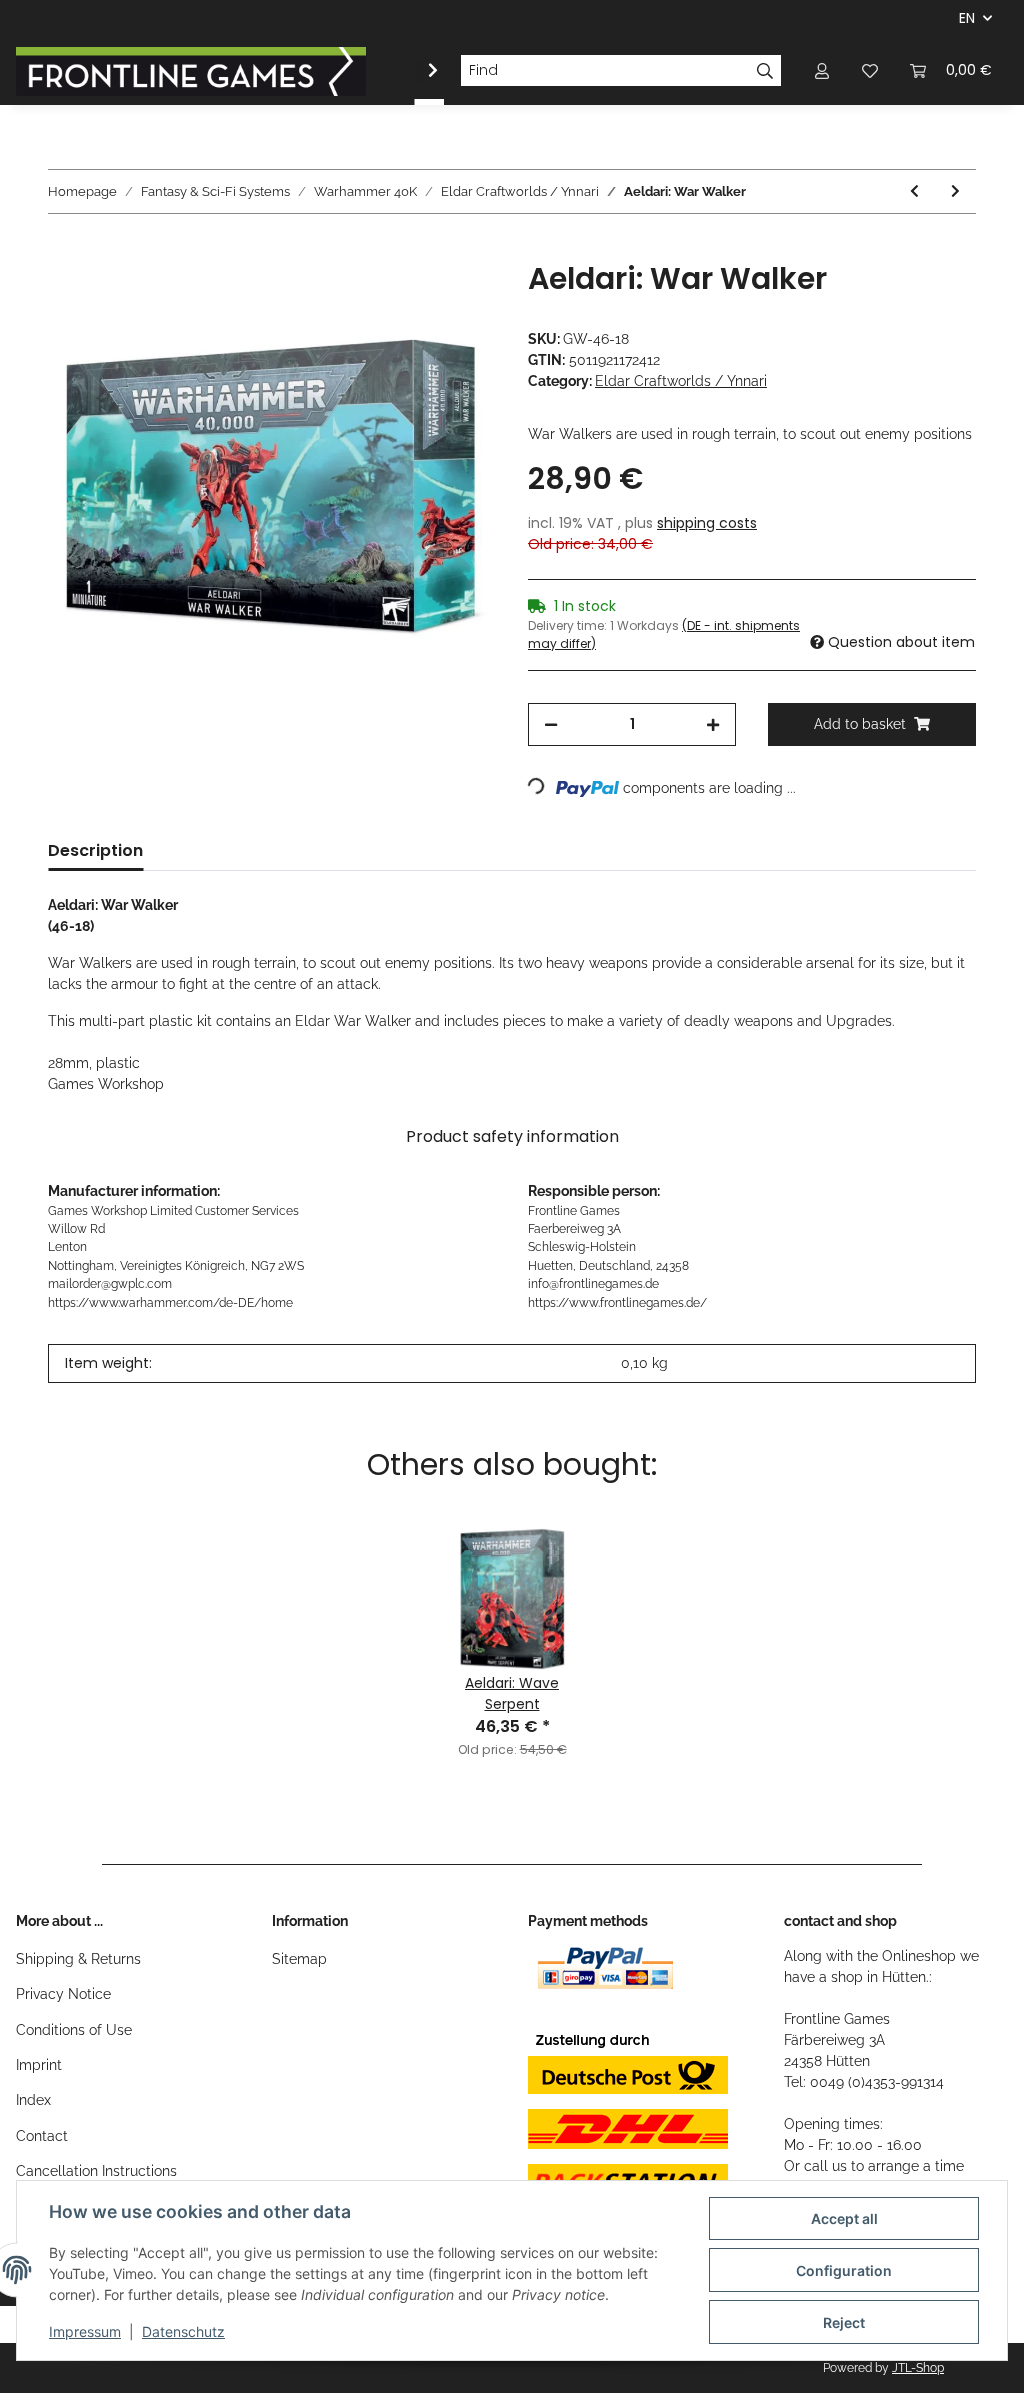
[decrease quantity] (551, 724)
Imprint (39, 2065)
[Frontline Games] (191, 71)
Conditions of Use (74, 2030)
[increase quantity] (713, 724)
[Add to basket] (64, 250)
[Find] (765, 71)
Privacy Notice (63, 1994)
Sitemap (299, 1959)
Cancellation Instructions (96, 2171)
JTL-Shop (918, 2368)
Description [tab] (95, 850)
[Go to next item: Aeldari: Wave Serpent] (955, 191)
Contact (42, 2136)
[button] (822, 70)
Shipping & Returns (78, 1959)
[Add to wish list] (454, 299)
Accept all (844, 2218)
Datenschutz (183, 2331)
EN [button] (967, 18)
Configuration (844, 2270)
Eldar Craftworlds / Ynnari (681, 381)
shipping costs (707, 523)
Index (33, 2100)
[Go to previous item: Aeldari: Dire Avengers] (914, 191)
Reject (844, 2322)
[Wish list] (870, 70)
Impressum (85, 2331)
